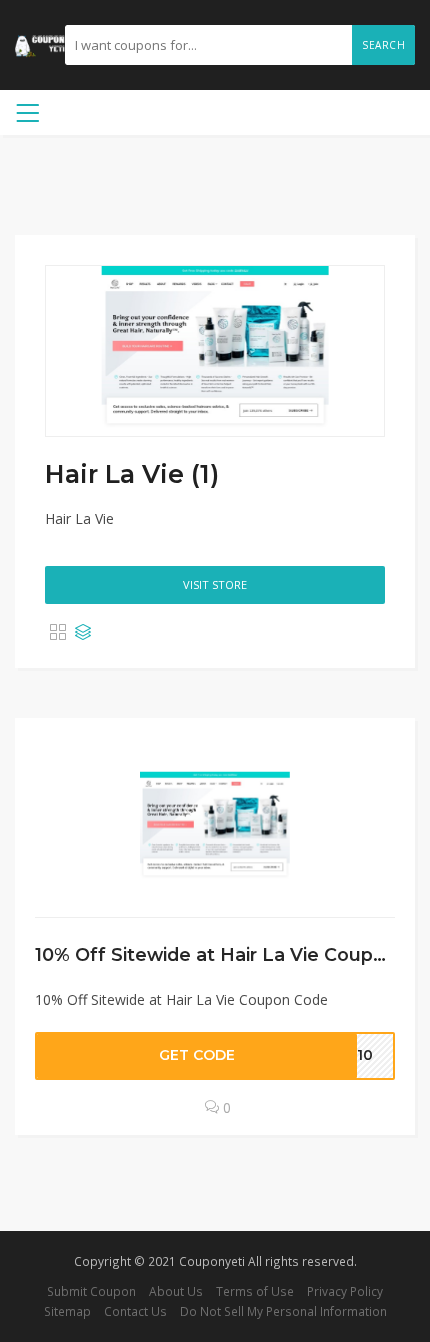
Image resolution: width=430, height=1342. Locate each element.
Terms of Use (255, 1291)
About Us (176, 1291)
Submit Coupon (91, 1291)
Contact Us (135, 1311)
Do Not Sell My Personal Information (283, 1311)
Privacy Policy (345, 1291)
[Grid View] (58, 633)
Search (383, 45)
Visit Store (215, 584)
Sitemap (67, 1311)
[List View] (83, 633)
